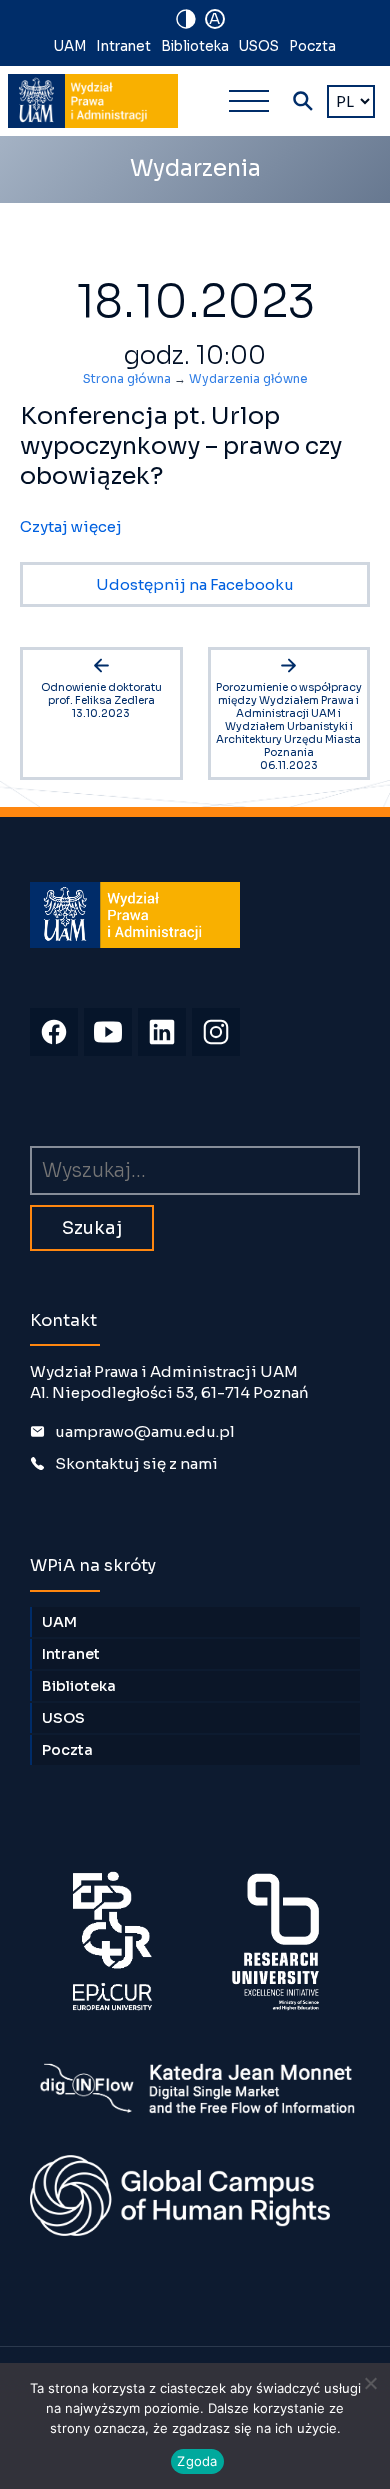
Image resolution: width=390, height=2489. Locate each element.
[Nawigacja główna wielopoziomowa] (249, 101)
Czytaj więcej (71, 526)
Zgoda (197, 2461)
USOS (259, 46)
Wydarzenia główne (248, 378)
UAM (70, 46)
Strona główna (127, 378)
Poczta (312, 46)
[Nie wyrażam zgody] (370, 2383)
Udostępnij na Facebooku (195, 584)
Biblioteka (195, 46)
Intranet (123, 46)
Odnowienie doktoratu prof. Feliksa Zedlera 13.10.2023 (101, 700)
